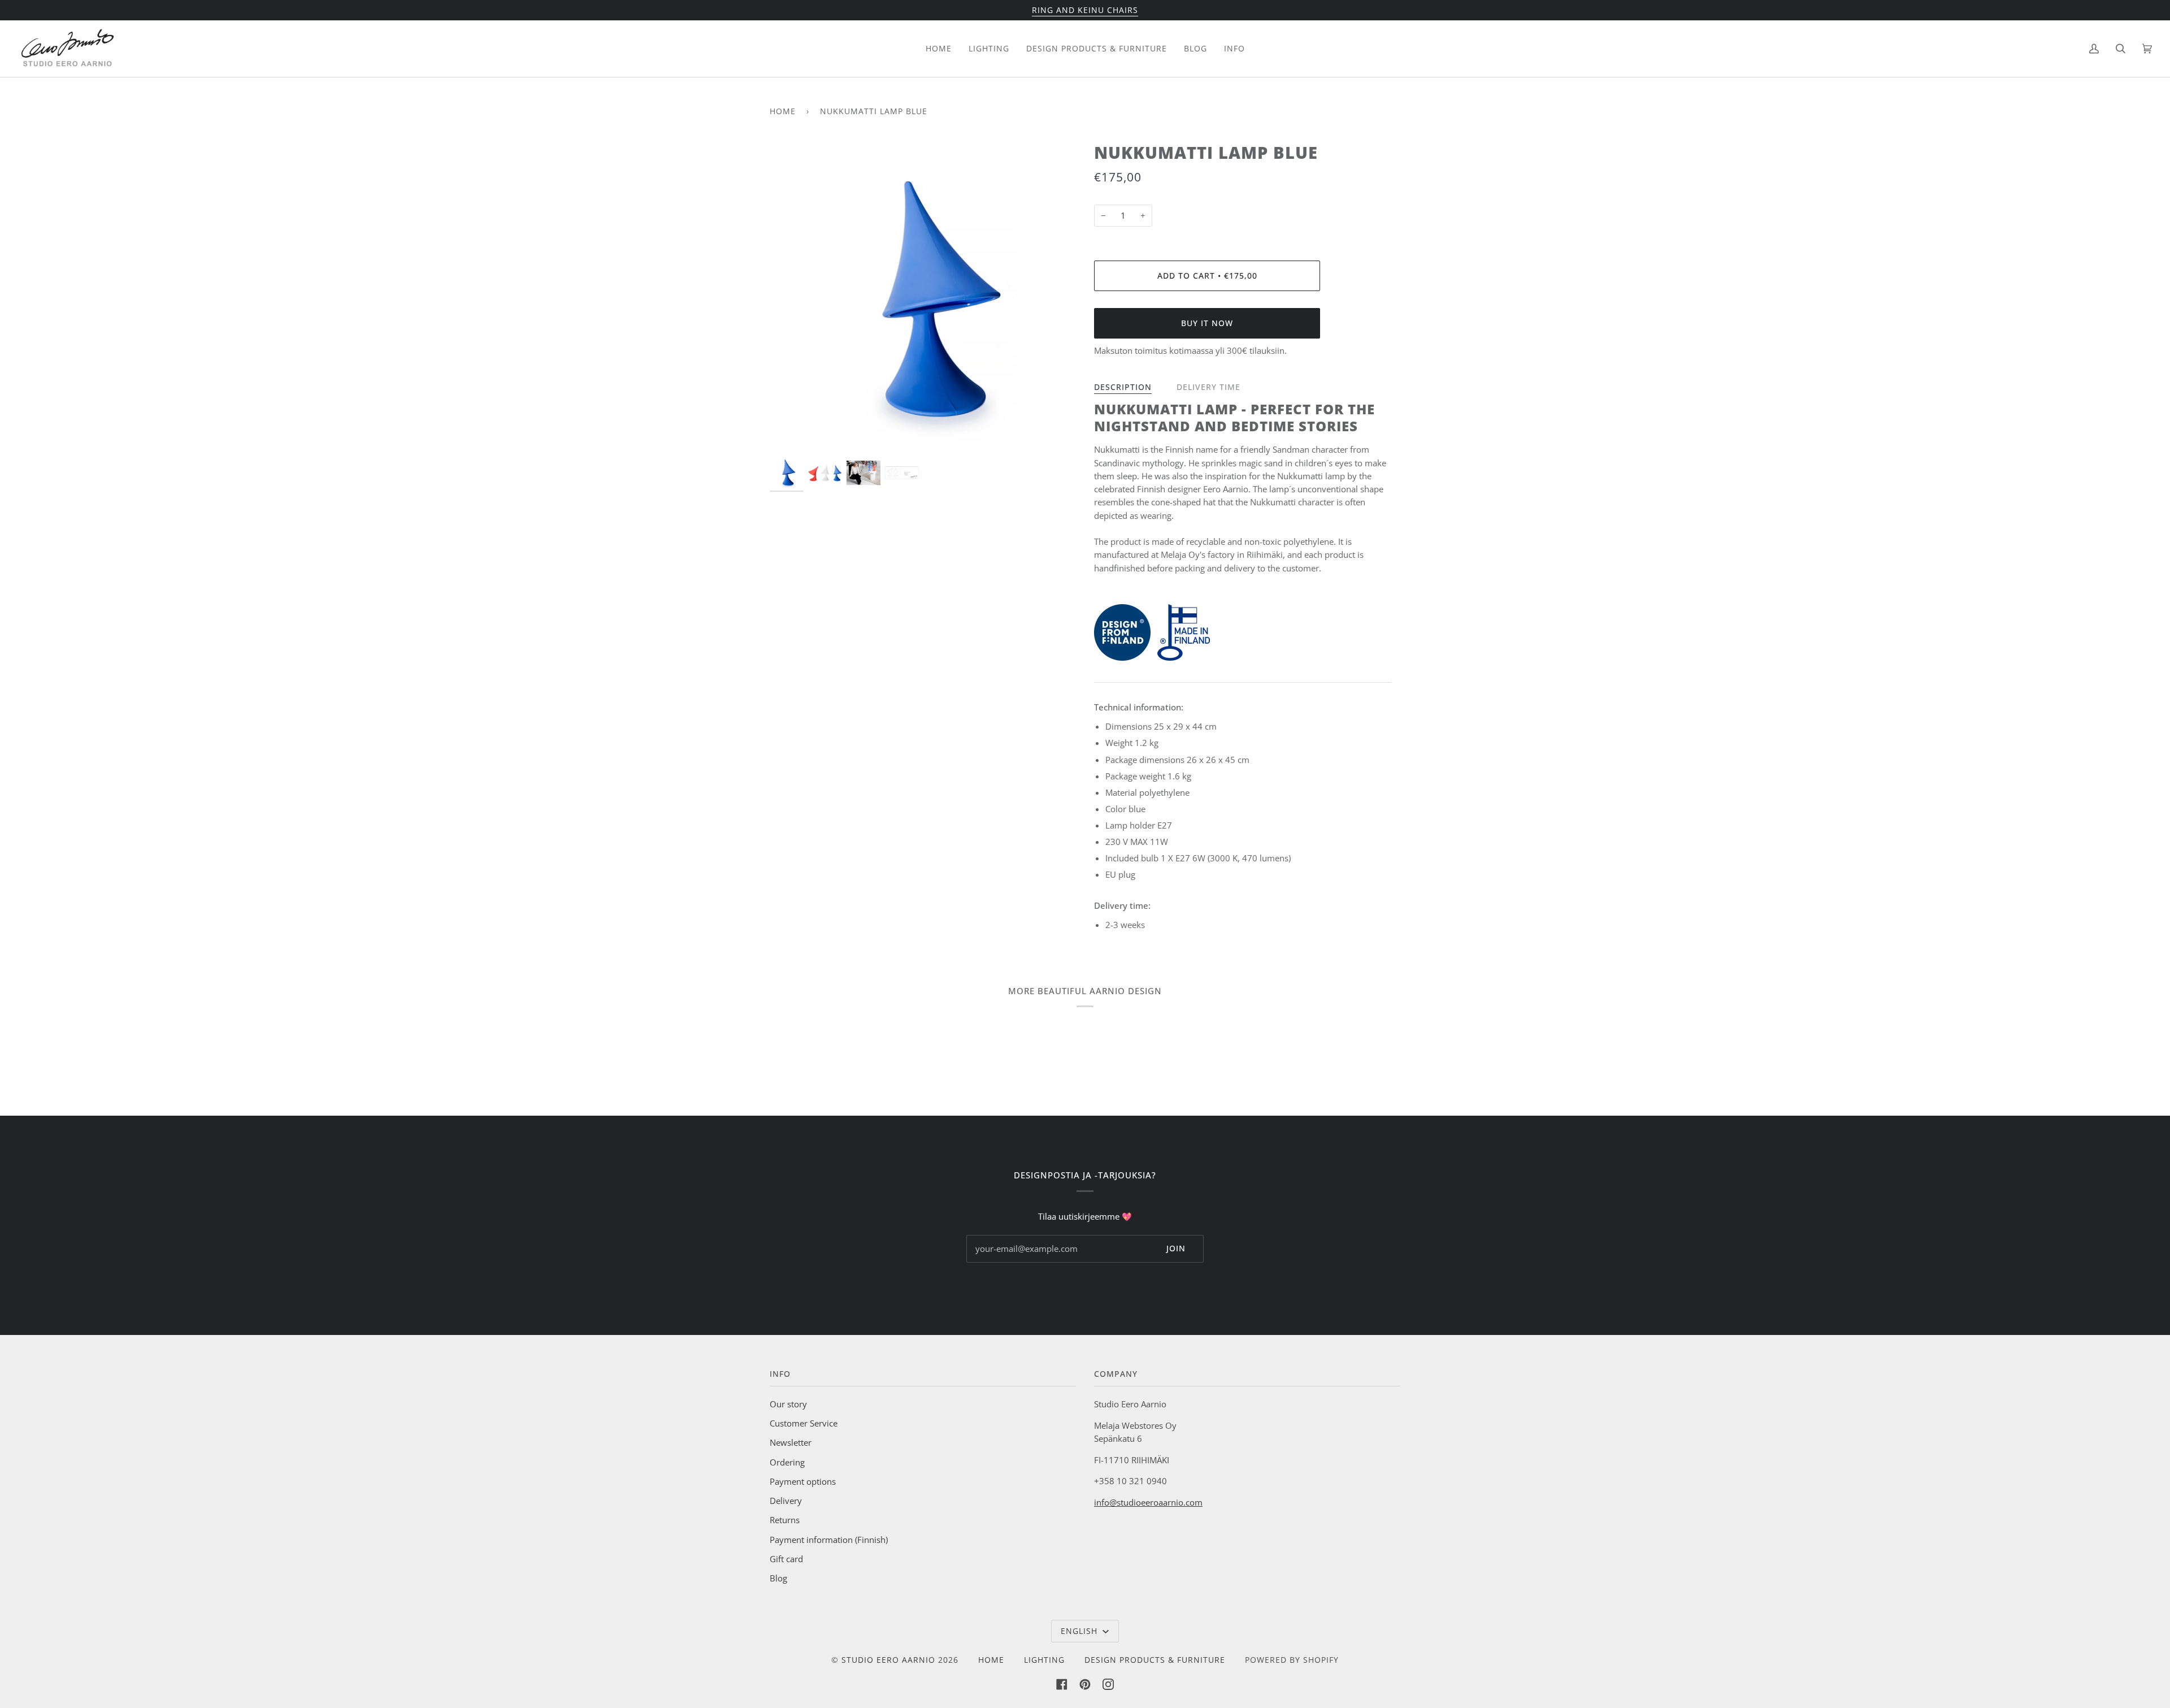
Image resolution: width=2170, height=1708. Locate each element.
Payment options (803, 1481)
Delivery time (1208, 387)
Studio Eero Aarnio (888, 1660)
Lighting (1044, 1660)
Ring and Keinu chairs (1085, 10)
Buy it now (1207, 323)
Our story (788, 1404)
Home (783, 111)
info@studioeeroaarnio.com (1148, 1502)
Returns (785, 1520)
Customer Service (804, 1423)
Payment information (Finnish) (829, 1540)
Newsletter (791, 1442)
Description (1123, 387)
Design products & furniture (1155, 1660)
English (1080, 1631)
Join (1176, 1248)
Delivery (786, 1501)
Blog (778, 1578)
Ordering (787, 1462)
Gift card (786, 1559)
